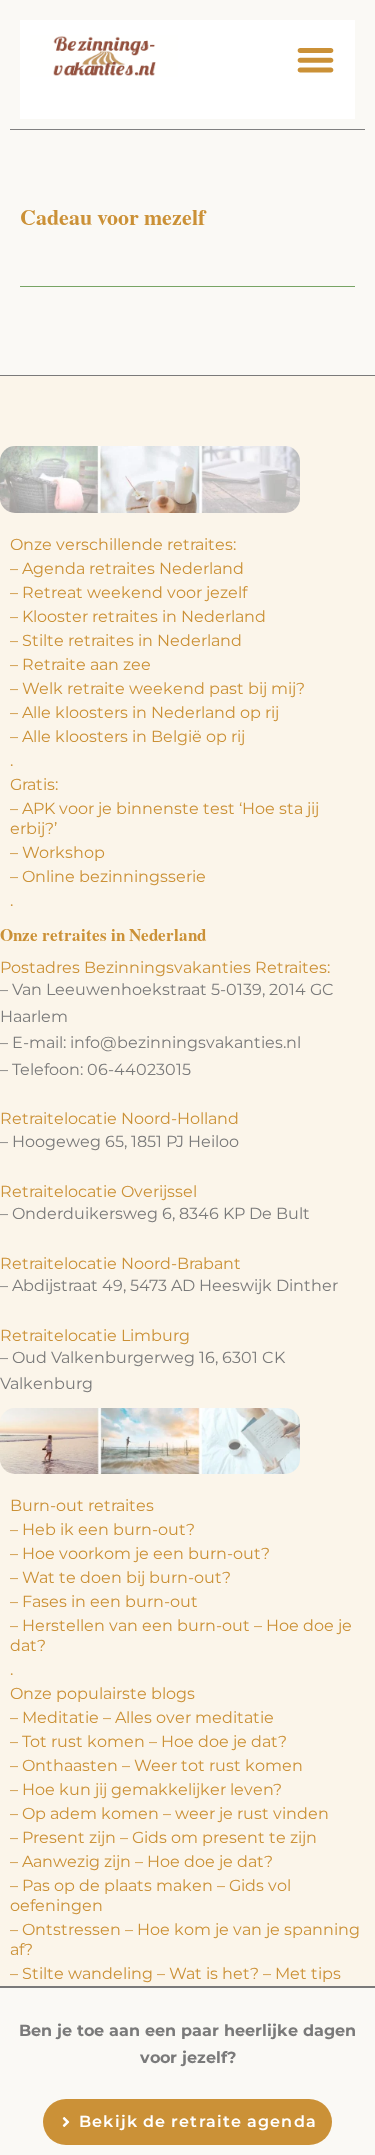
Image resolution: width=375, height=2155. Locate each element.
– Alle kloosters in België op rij (127, 736)
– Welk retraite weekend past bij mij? (157, 688)
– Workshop (57, 852)
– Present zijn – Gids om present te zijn (163, 1837)
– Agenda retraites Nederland (127, 568)
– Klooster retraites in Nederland (138, 616)
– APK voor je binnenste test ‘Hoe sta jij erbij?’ (164, 818)
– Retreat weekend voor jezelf (128, 592)
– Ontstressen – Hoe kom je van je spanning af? (185, 1939)
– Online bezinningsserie (108, 876)
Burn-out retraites (82, 1505)
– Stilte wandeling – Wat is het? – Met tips (175, 1973)
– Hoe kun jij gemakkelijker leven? (146, 1789)
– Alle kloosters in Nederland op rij (144, 712)
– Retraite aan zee (80, 664)
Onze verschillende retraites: (123, 544)
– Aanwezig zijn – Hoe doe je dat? (141, 1861)
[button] (316, 59)
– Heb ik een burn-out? (102, 1529)
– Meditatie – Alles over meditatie (142, 1717)
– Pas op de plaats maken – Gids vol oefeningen (150, 1895)
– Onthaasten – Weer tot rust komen (156, 1765)
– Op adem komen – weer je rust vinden (169, 1813)
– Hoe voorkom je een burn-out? (140, 1553)
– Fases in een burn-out (104, 1601)
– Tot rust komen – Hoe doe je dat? (148, 1741)
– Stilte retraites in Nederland (126, 640)
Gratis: (34, 784)
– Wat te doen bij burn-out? (120, 1577)
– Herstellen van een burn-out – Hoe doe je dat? (181, 1635)
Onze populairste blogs (102, 1693)
